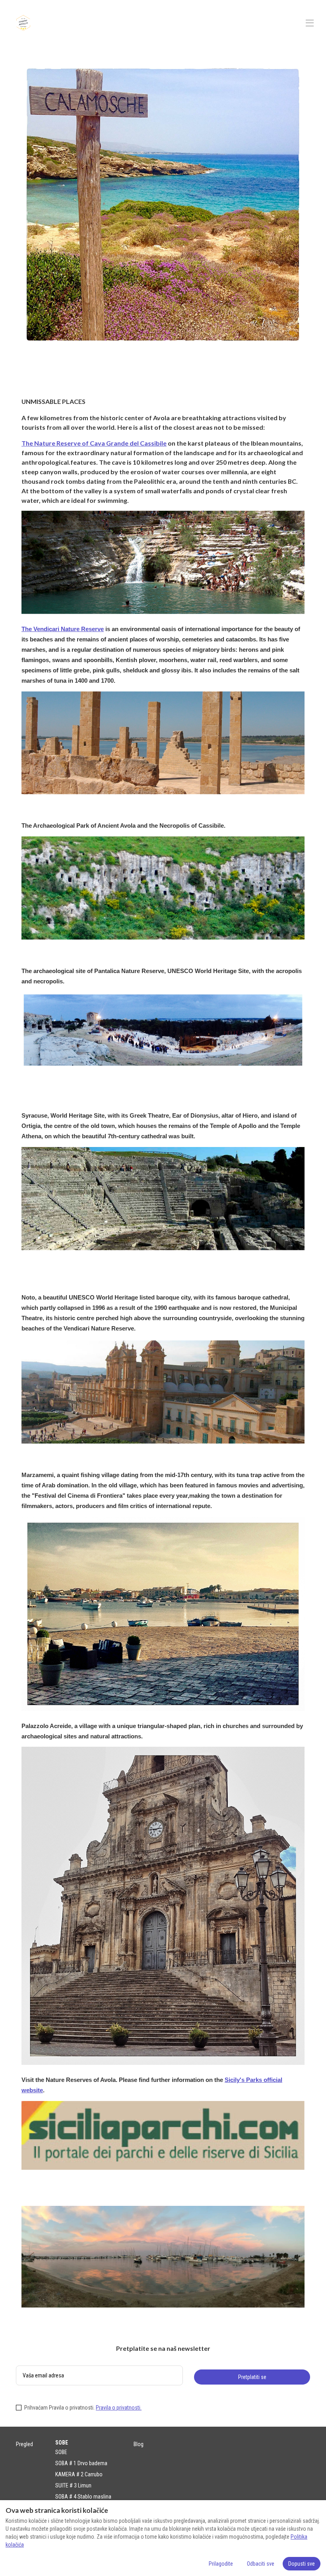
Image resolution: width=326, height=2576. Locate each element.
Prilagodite (221, 2564)
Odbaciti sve (261, 2564)
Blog (139, 2444)
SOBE (61, 2452)
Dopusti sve (302, 2564)
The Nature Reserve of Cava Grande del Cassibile (94, 443)
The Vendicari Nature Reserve (63, 629)
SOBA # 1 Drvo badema (81, 2463)
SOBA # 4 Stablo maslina (83, 2497)
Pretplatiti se (252, 2377)
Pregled (24, 2444)
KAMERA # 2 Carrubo (79, 2474)
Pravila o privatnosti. (119, 2408)
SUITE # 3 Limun (73, 2485)
